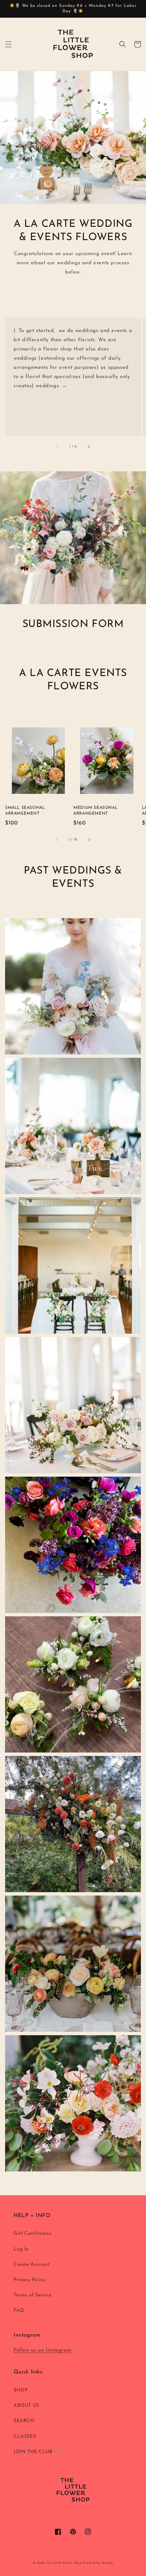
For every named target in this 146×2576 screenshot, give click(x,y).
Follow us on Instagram (42, 2350)
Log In (21, 2249)
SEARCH (24, 2421)
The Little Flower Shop (64, 2563)
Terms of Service (33, 2295)
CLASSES (25, 2437)
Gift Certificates (32, 2234)
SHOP (21, 2390)
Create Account (31, 2265)
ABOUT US (26, 2406)
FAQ (19, 2311)
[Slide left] (58, 447)
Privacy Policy (30, 2280)
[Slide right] (88, 447)
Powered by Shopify (98, 2563)
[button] (8, 44)
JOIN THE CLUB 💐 (37, 2452)
